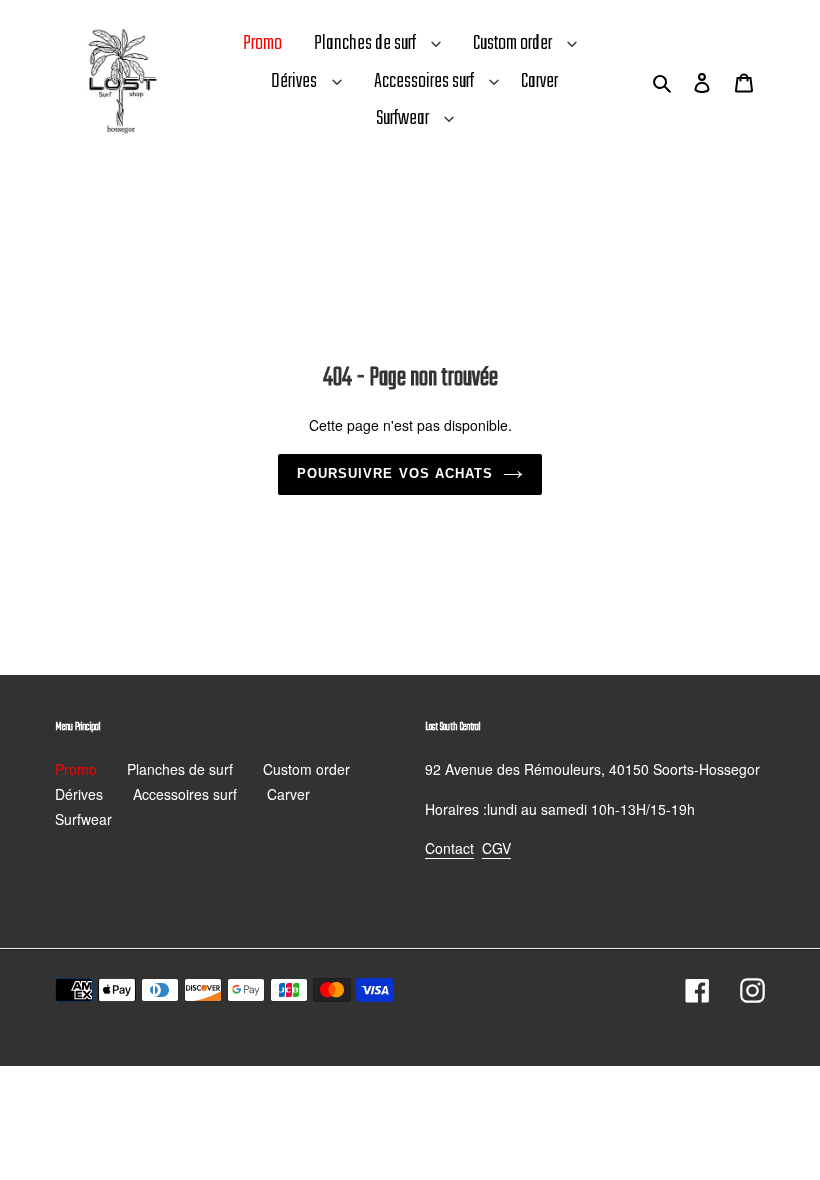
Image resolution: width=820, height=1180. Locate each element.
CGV (496, 848)
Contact (449, 848)
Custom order (512, 43)
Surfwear (402, 118)
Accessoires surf (424, 81)
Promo (76, 769)
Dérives (294, 81)
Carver (288, 794)
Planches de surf (365, 43)
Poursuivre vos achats (395, 473)
